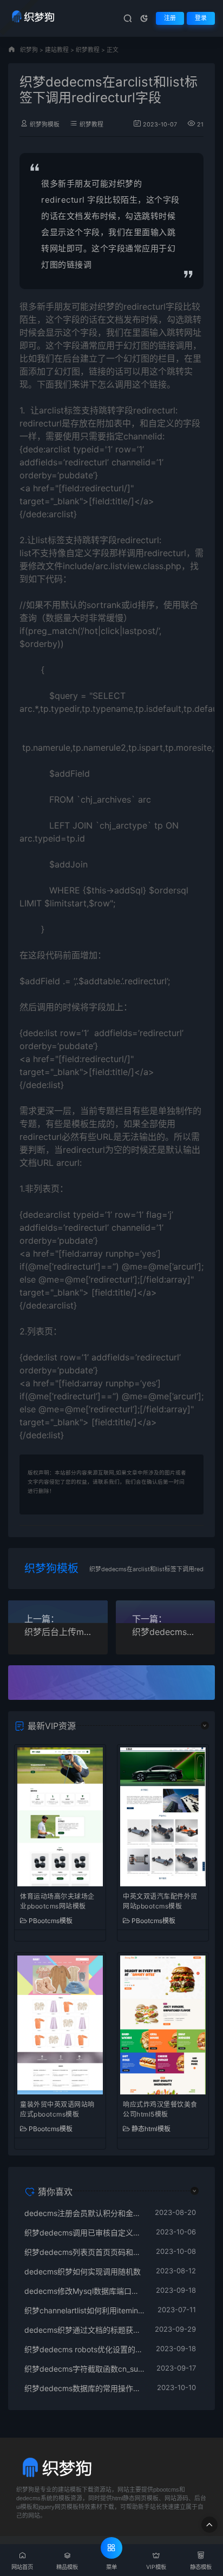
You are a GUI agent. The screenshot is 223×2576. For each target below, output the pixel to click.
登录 (201, 18)
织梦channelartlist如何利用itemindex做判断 (86, 2310)
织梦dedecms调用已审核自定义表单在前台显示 (85, 2233)
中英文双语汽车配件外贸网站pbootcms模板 (160, 1901)
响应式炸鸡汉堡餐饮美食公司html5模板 (160, 2109)
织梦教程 (88, 50)
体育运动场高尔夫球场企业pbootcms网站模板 (57, 1901)
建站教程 (57, 50)
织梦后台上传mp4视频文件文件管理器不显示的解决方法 (58, 1632)
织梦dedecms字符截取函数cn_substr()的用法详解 (85, 2369)
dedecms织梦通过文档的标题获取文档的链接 (84, 2330)
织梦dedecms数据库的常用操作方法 (85, 2388)
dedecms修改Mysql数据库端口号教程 (85, 2291)
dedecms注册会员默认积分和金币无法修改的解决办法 (84, 2213)
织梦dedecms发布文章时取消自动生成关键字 (166, 1632)
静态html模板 (151, 2129)
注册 (170, 18)
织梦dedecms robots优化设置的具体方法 (85, 2349)
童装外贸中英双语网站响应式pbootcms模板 (57, 2109)
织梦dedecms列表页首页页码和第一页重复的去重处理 (85, 2252)
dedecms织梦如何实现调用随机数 (83, 2271)
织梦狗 (29, 50)
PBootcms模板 (51, 1921)
